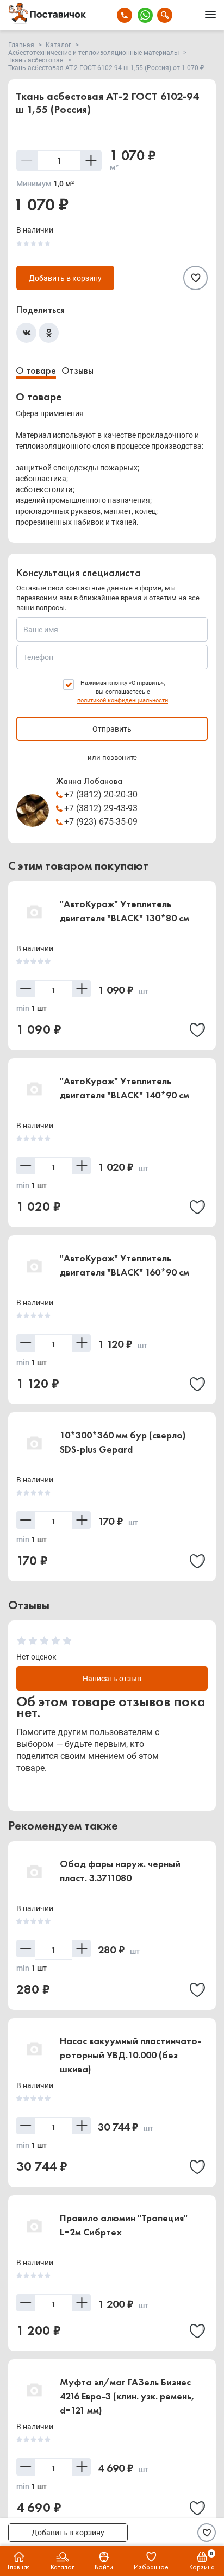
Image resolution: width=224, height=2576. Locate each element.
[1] (21, 1641)
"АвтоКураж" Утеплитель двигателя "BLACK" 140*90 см (125, 1088)
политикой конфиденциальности (123, 700)
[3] (44, 1641)
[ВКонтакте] (26, 333)
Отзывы (77, 370)
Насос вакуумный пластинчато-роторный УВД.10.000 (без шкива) (130, 2055)
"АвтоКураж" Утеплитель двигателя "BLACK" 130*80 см (125, 911)
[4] (56, 1641)
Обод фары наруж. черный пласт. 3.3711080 (120, 1871)
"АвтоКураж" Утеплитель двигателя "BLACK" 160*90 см (125, 1265)
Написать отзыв (112, 1679)
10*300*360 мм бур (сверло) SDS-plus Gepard (123, 1442)
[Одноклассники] (49, 333)
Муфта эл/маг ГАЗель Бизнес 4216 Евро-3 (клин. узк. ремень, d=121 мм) (127, 2396)
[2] (33, 1641)
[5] (67, 1641)
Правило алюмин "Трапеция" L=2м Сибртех (124, 2225)
